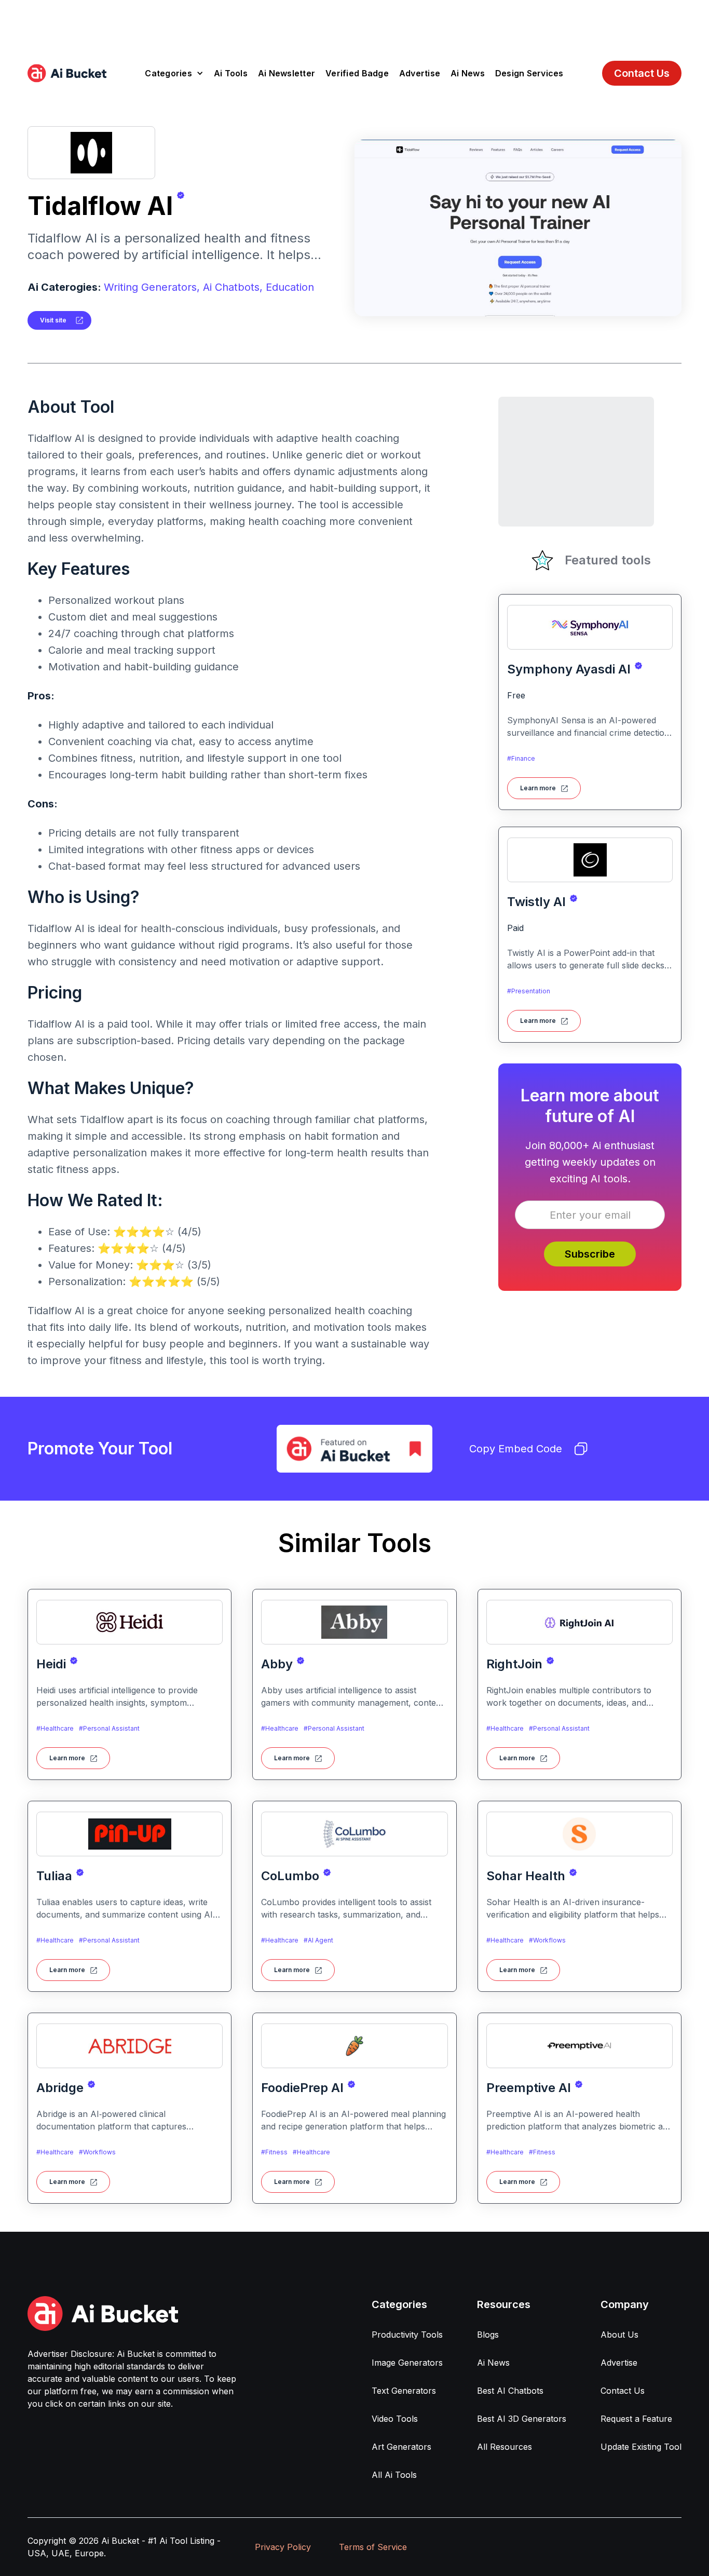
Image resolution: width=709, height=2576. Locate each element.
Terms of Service (373, 2547)
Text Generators (404, 2391)
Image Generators (407, 2363)
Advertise (420, 73)
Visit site (53, 320)
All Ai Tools (394, 2475)
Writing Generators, (152, 287)
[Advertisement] (354, 23)
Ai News (468, 73)
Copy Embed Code (516, 1449)
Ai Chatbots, (233, 287)
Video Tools (395, 2419)
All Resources (505, 2447)
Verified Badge (357, 73)
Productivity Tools (407, 2335)
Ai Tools (231, 73)
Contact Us (642, 73)
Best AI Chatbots (510, 2391)
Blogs (488, 2335)
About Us (619, 2335)
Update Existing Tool (641, 2447)
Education (290, 287)
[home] (67, 73)
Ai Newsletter (287, 73)
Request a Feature (636, 2419)
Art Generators (401, 2447)
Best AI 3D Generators (522, 2419)
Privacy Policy (283, 2547)
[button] (174, 73)
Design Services (529, 73)
